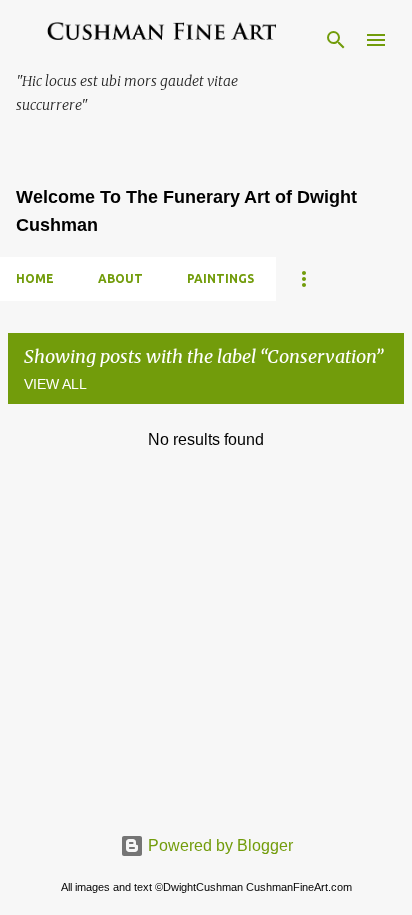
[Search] (336, 40)
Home (35, 278)
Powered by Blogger (218, 845)
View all (55, 384)
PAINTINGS (220, 278)
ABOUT (120, 278)
